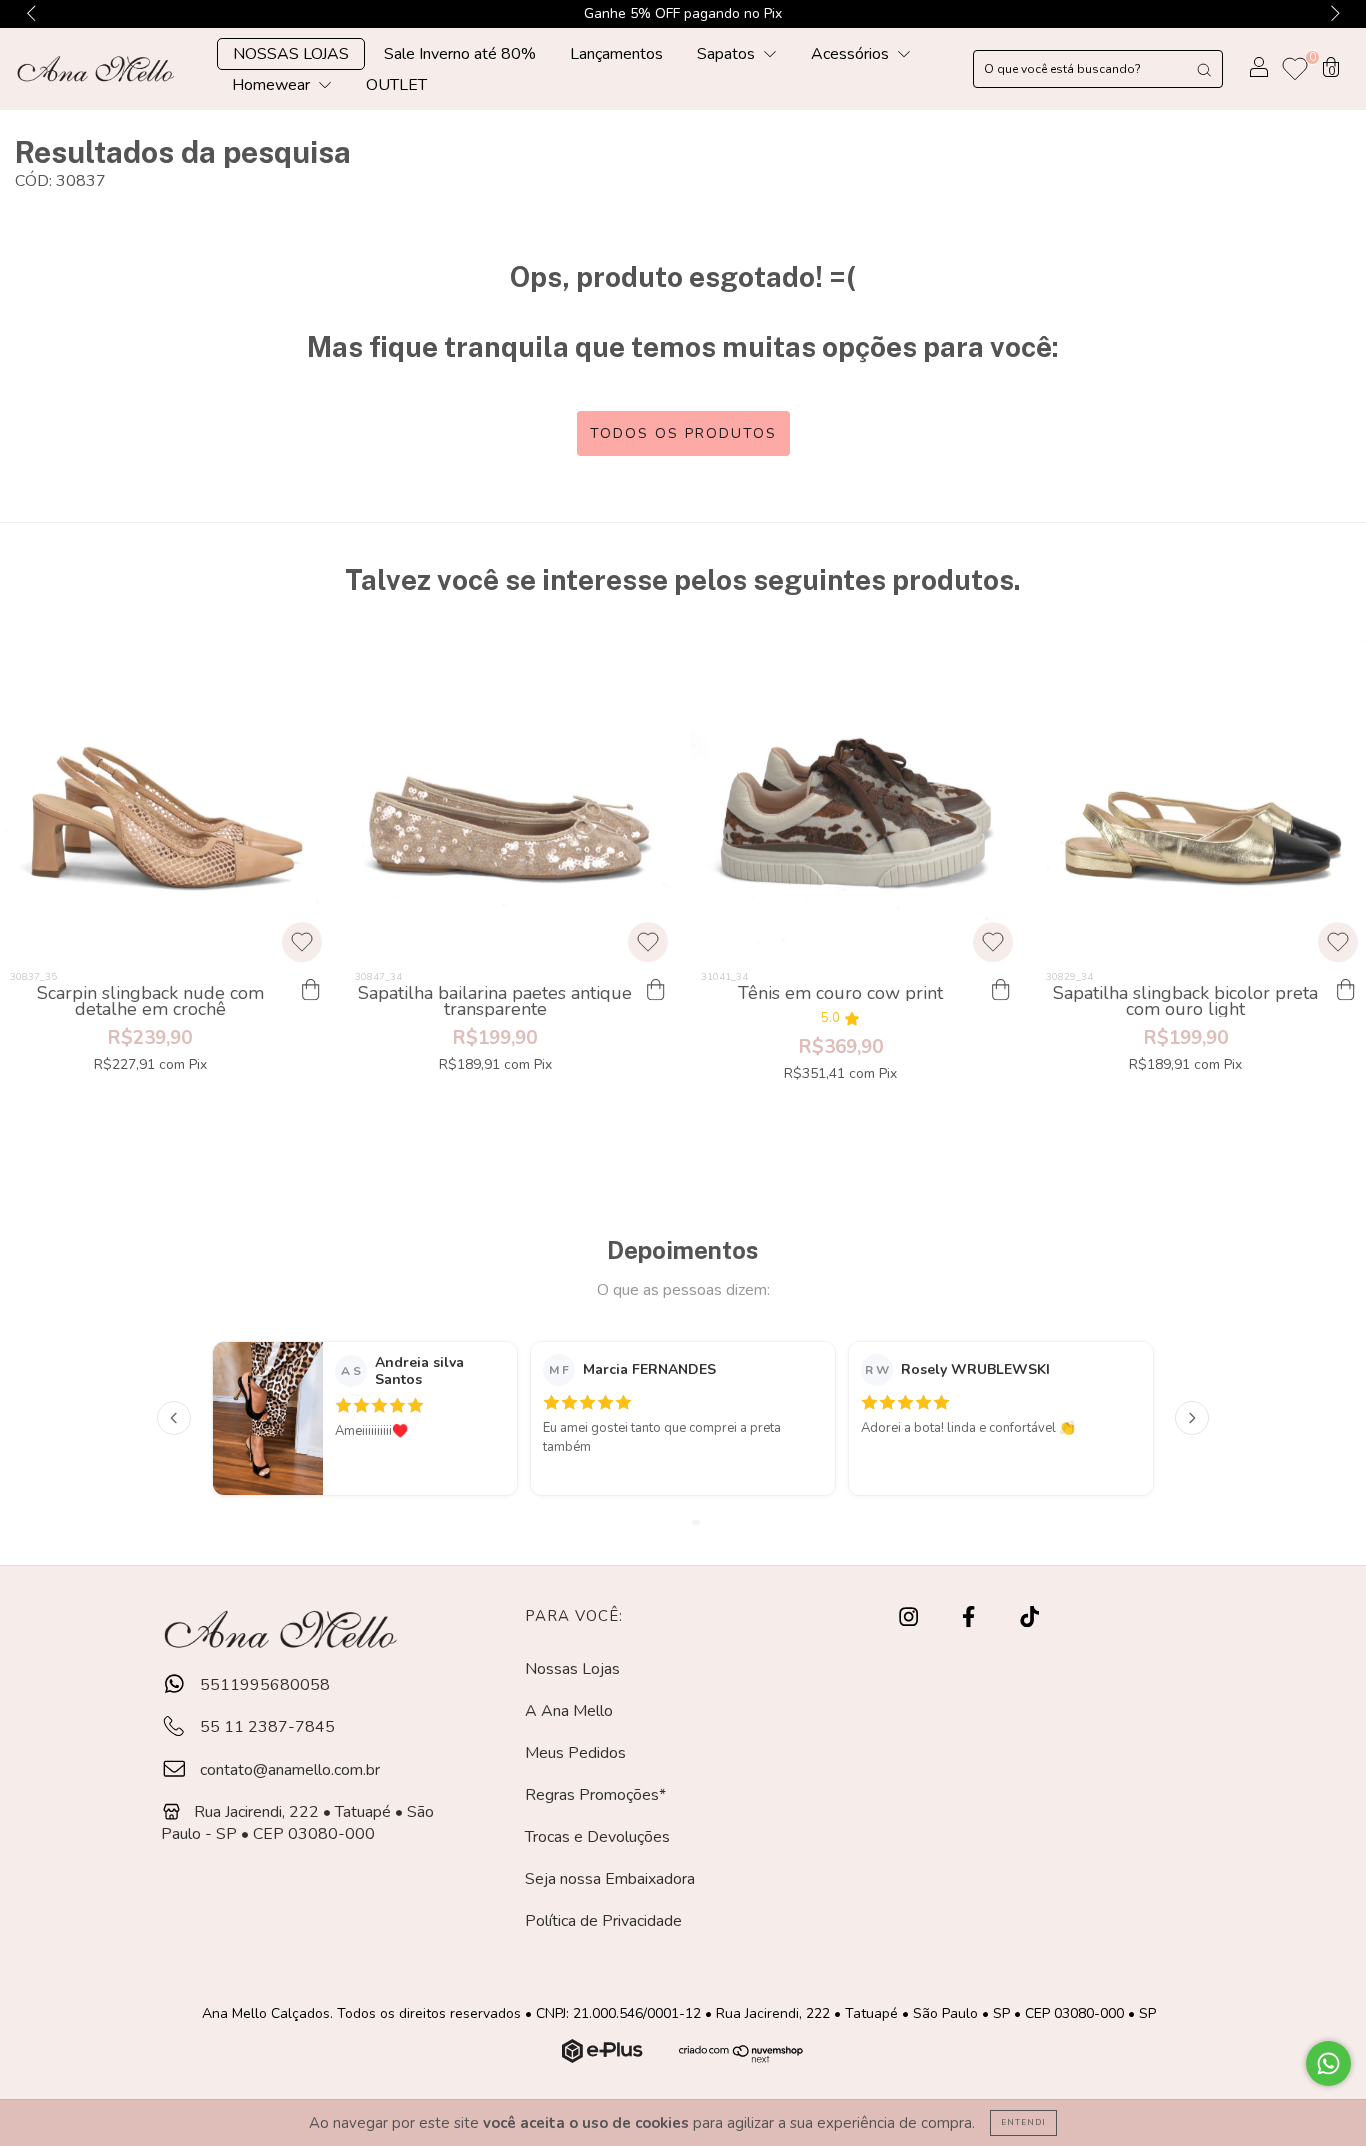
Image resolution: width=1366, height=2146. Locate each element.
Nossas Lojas (572, 1669)
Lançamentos (616, 54)
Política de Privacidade (603, 1921)
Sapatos (728, 54)
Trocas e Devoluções (597, 1837)
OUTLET (396, 85)
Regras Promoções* (595, 1795)
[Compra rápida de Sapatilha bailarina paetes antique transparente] (656, 990)
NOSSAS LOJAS (291, 54)
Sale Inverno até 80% (460, 54)
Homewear (273, 85)
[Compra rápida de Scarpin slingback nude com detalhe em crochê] (310, 990)
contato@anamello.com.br (290, 1770)
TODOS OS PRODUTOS (683, 433)
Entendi (1023, 2122)
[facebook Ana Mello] (970, 1617)
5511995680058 (263, 1685)
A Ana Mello (569, 1711)
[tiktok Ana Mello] (1029, 1617)
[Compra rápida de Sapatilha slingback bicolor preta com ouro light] (1346, 990)
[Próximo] (1192, 1418)
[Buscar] (1204, 69)
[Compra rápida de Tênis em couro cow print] (1001, 990)
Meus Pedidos (575, 1753)
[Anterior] (174, 1418)
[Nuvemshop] (604, 2058)
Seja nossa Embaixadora (610, 1879)
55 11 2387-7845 (265, 1727)
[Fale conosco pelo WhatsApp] (1328, 2063)
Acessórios (852, 54)
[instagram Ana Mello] (910, 1617)
